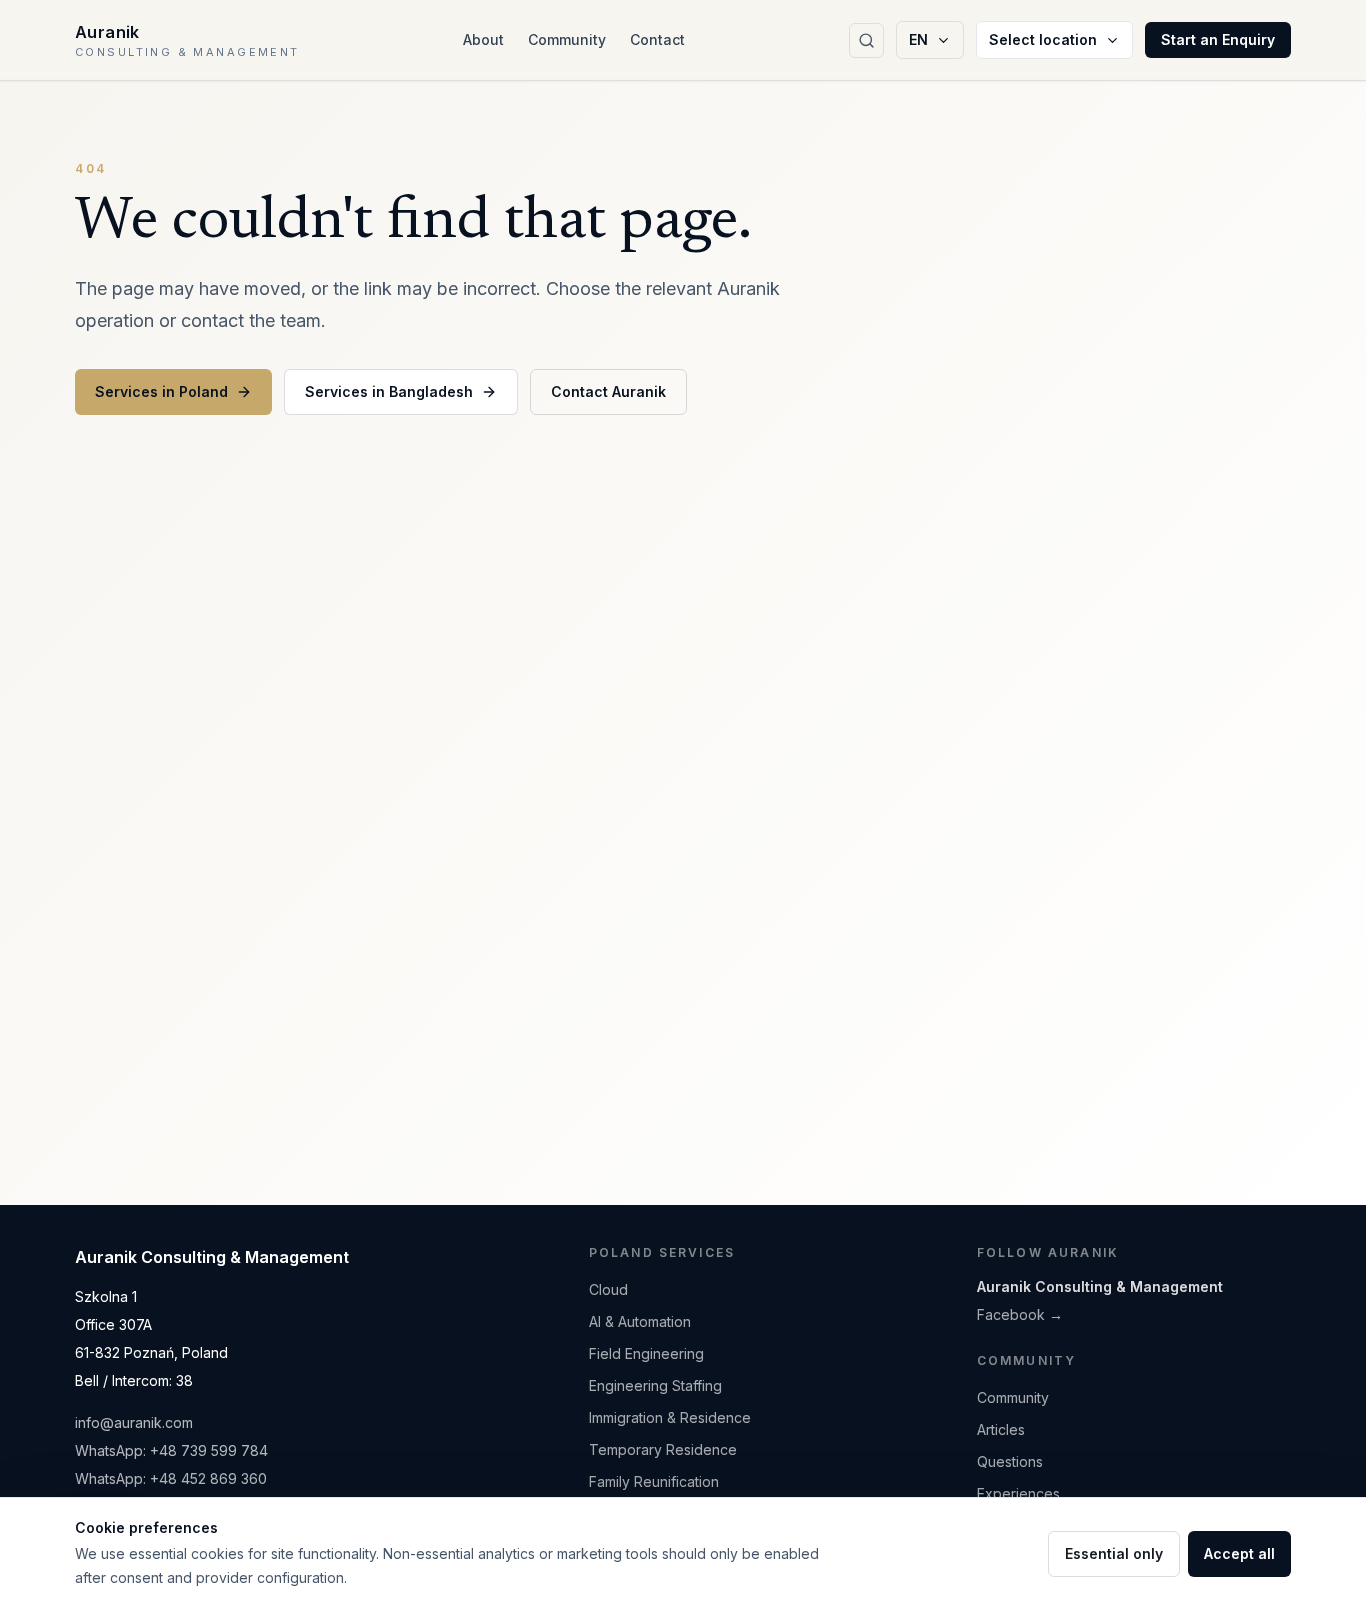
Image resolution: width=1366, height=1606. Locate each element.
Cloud (608, 1289)
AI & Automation (640, 1321)
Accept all (1239, 1553)
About (483, 39)
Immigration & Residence (670, 1417)
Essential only (1114, 1553)
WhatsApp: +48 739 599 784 (171, 1450)
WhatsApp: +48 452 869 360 (171, 1478)
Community (567, 39)
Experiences (1018, 1493)
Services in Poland (161, 391)
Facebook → (1020, 1314)
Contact (657, 39)
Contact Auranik (608, 391)
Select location (1043, 39)
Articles (1001, 1429)
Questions (1010, 1461)
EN (918, 39)
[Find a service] (866, 40)
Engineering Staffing (655, 1385)
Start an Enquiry (1218, 39)
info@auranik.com (134, 1422)
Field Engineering (646, 1353)
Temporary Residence (663, 1449)
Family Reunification (654, 1481)
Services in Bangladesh (389, 391)
